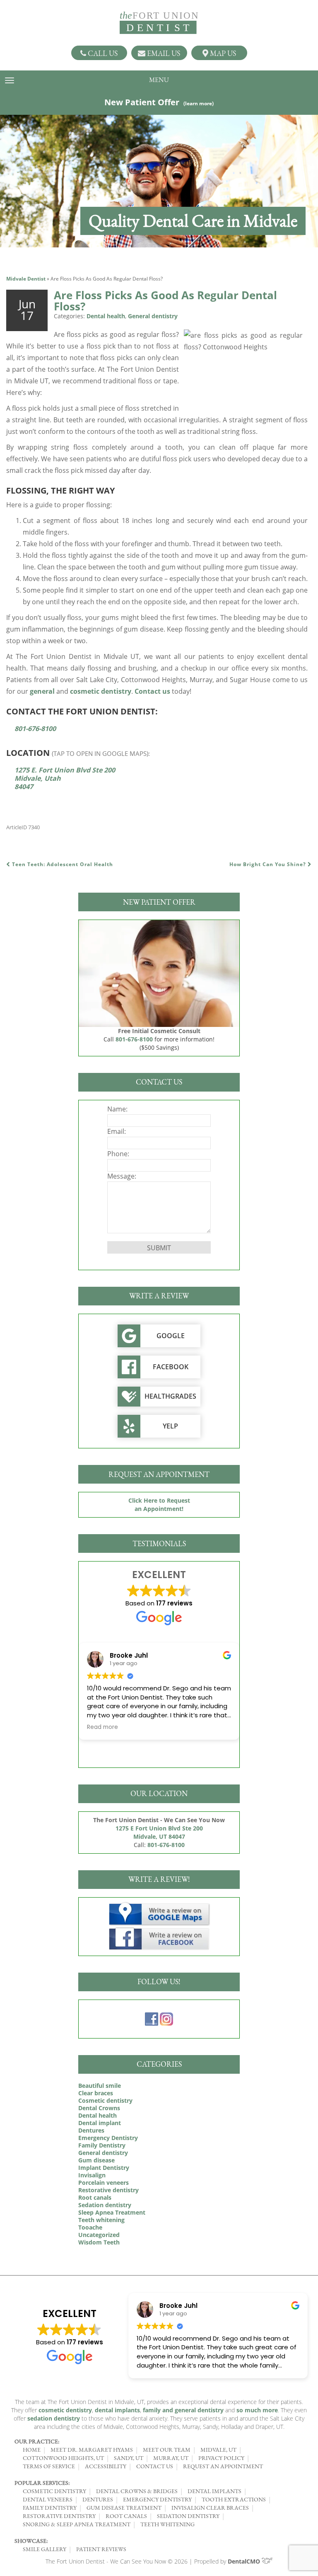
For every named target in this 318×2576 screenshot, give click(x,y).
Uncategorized (99, 2235)
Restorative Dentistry (59, 2516)
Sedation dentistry (105, 2205)
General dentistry (153, 316)
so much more (257, 2410)
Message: (122, 1176)
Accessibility (106, 2466)
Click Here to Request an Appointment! (159, 1505)
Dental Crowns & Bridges (137, 2491)
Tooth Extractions (234, 2499)
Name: (117, 1109)
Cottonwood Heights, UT (63, 2458)
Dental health (106, 316)
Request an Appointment (223, 2466)
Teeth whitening (101, 2220)
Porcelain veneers (104, 2183)
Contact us (152, 691)
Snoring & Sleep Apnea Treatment (77, 2524)
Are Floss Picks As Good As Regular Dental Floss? (165, 301)
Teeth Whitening (167, 2524)
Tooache (90, 2227)
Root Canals (126, 2516)
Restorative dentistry (108, 2190)
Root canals (95, 2197)
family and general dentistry (183, 2410)
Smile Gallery (45, 2549)
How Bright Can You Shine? (269, 864)
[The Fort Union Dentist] (159, 23)
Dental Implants (214, 2491)
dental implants (117, 2410)
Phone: (118, 1154)
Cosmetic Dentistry (54, 2491)
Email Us (163, 53)
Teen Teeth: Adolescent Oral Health (62, 864)
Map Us (222, 53)
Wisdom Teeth (99, 2242)
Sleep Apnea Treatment (112, 2212)
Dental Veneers (48, 2499)
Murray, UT (171, 2458)
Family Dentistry (102, 2145)
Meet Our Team (167, 2450)
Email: (117, 1131)
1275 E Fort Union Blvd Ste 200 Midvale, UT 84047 (159, 1832)
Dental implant (100, 2123)
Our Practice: (37, 2441)
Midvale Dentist (26, 279)
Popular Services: (42, 2483)
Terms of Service (49, 2466)
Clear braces (96, 2093)
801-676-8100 (35, 729)
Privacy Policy (221, 2458)
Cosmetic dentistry (105, 2100)
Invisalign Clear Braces (210, 2508)
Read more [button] (205, 1727)
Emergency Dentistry (108, 2138)
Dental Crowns (99, 2108)
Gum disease (96, 2160)
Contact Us (155, 2466)
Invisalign (92, 2175)
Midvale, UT (218, 2450)
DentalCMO (245, 2561)
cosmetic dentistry (101, 691)
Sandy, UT (129, 2458)
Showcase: (31, 2541)
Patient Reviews (101, 2549)
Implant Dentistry (104, 2168)
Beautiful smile (100, 2086)
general (42, 691)
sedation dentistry (54, 2418)
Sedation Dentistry (188, 2516)
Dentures (91, 2130)
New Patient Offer (159, 102)
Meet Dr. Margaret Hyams (92, 2450)
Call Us (102, 53)
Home (32, 2450)
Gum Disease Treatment (124, 2508)
